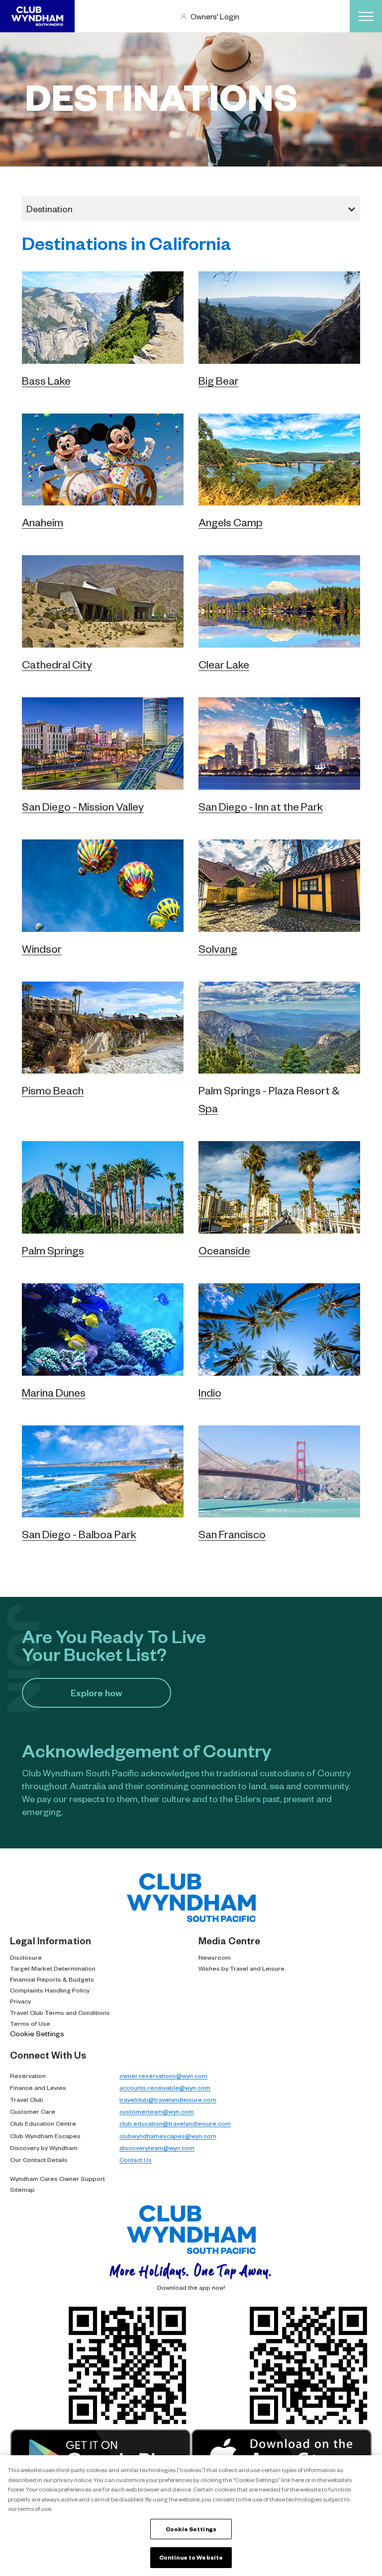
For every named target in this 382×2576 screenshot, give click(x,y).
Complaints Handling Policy (50, 1990)
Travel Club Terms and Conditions (60, 2012)
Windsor (42, 949)
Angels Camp (231, 522)
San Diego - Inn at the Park (261, 806)
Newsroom (215, 1957)
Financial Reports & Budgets (52, 1979)
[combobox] (191, 209)
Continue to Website (191, 2557)
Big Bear (219, 380)
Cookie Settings (37, 2033)
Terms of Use (30, 2023)
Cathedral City (57, 664)
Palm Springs (53, 1250)
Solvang (218, 949)
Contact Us (136, 2160)
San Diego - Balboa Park (79, 1534)
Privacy (20, 2001)
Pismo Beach (53, 1090)
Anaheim (43, 522)
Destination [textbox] (49, 208)
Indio (210, 1392)
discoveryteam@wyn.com (157, 2148)
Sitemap (22, 2189)
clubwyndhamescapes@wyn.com (168, 2136)
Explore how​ (96, 1693)
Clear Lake (224, 664)
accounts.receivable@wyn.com (165, 2087)
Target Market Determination (53, 1968)
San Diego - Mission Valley (83, 806)
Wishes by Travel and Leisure (241, 1968)
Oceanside (224, 1250)
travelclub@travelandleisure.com (168, 2099)
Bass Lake (46, 380)
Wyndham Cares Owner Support (57, 2178)
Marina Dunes (54, 1392)
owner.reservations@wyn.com (163, 2076)
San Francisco (232, 1534)
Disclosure (26, 1957)
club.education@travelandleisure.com (175, 2123)
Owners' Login (215, 16)
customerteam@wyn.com (157, 2111)
